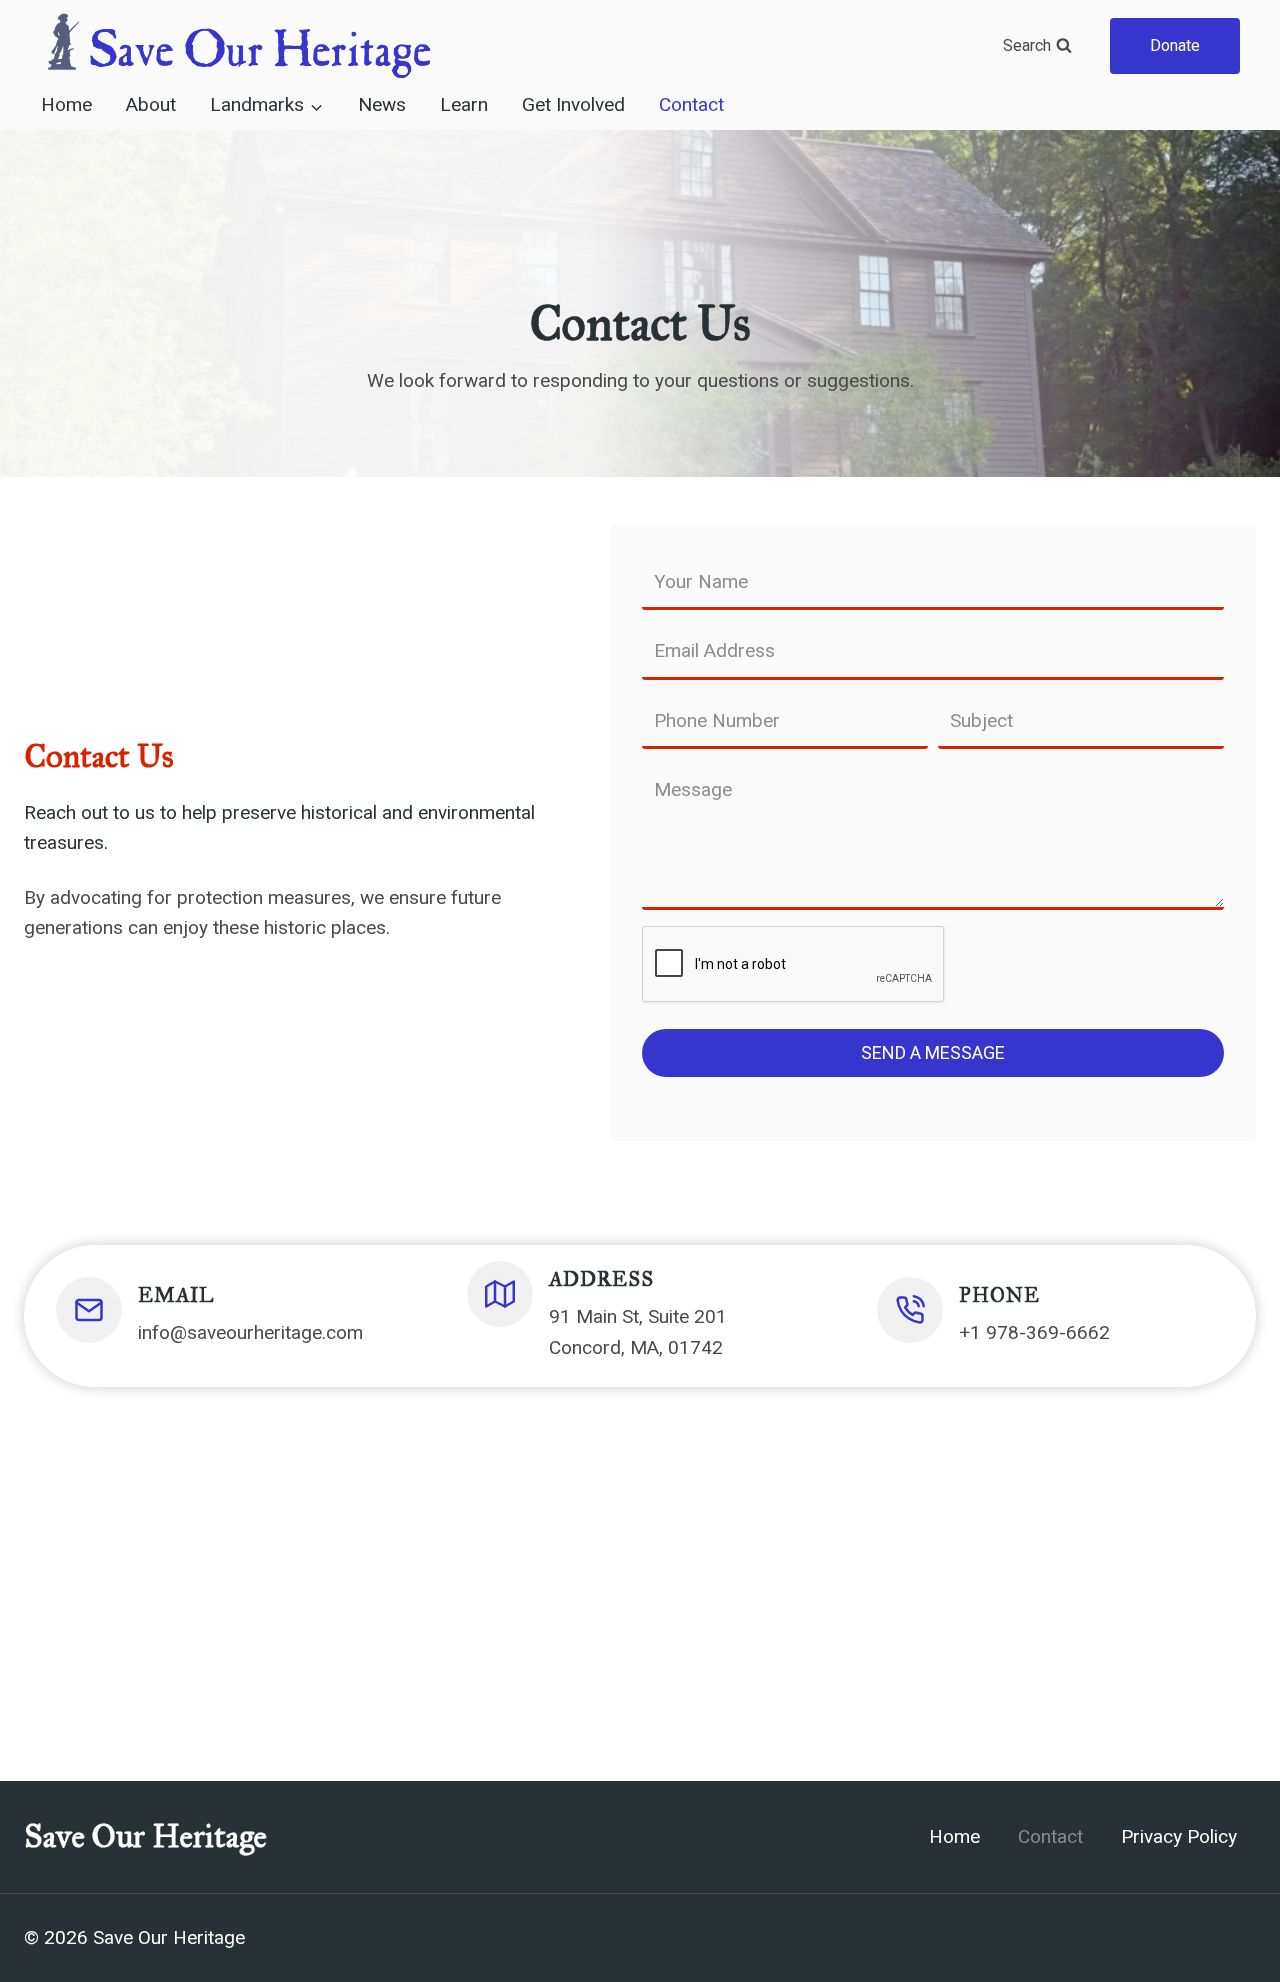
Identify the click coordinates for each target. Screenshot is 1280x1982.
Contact (691, 105)
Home (66, 105)
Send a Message (933, 1052)
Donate (1175, 45)
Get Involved (573, 105)
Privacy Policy (1179, 1837)
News (382, 105)
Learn (464, 105)
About (151, 105)
